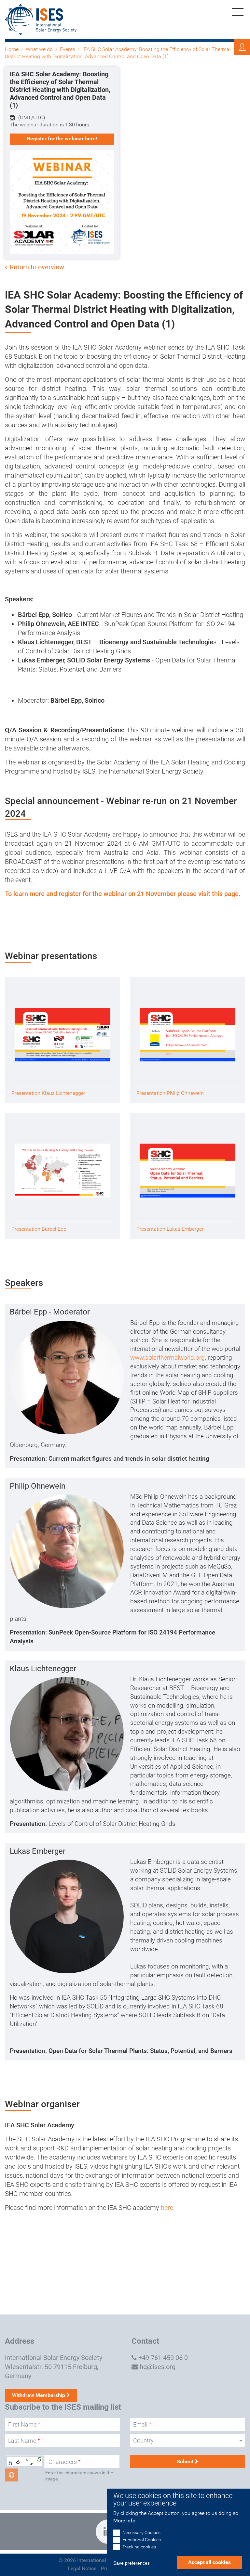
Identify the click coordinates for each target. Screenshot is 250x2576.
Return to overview (37, 267)
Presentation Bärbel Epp (39, 1229)
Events (68, 49)
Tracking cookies (139, 2547)
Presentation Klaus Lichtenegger (48, 1093)
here (167, 2208)
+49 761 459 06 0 (163, 2358)
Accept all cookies (209, 2562)
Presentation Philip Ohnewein (170, 1093)
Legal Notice (82, 2568)
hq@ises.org (158, 2367)
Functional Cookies (142, 2540)
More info (124, 2521)
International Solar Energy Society (54, 2358)
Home (12, 49)
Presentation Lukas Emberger (170, 1229)
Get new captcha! (11, 2475)
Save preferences (132, 2563)
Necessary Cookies (141, 2533)
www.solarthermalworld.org (167, 1358)
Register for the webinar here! (62, 139)
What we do (39, 49)
